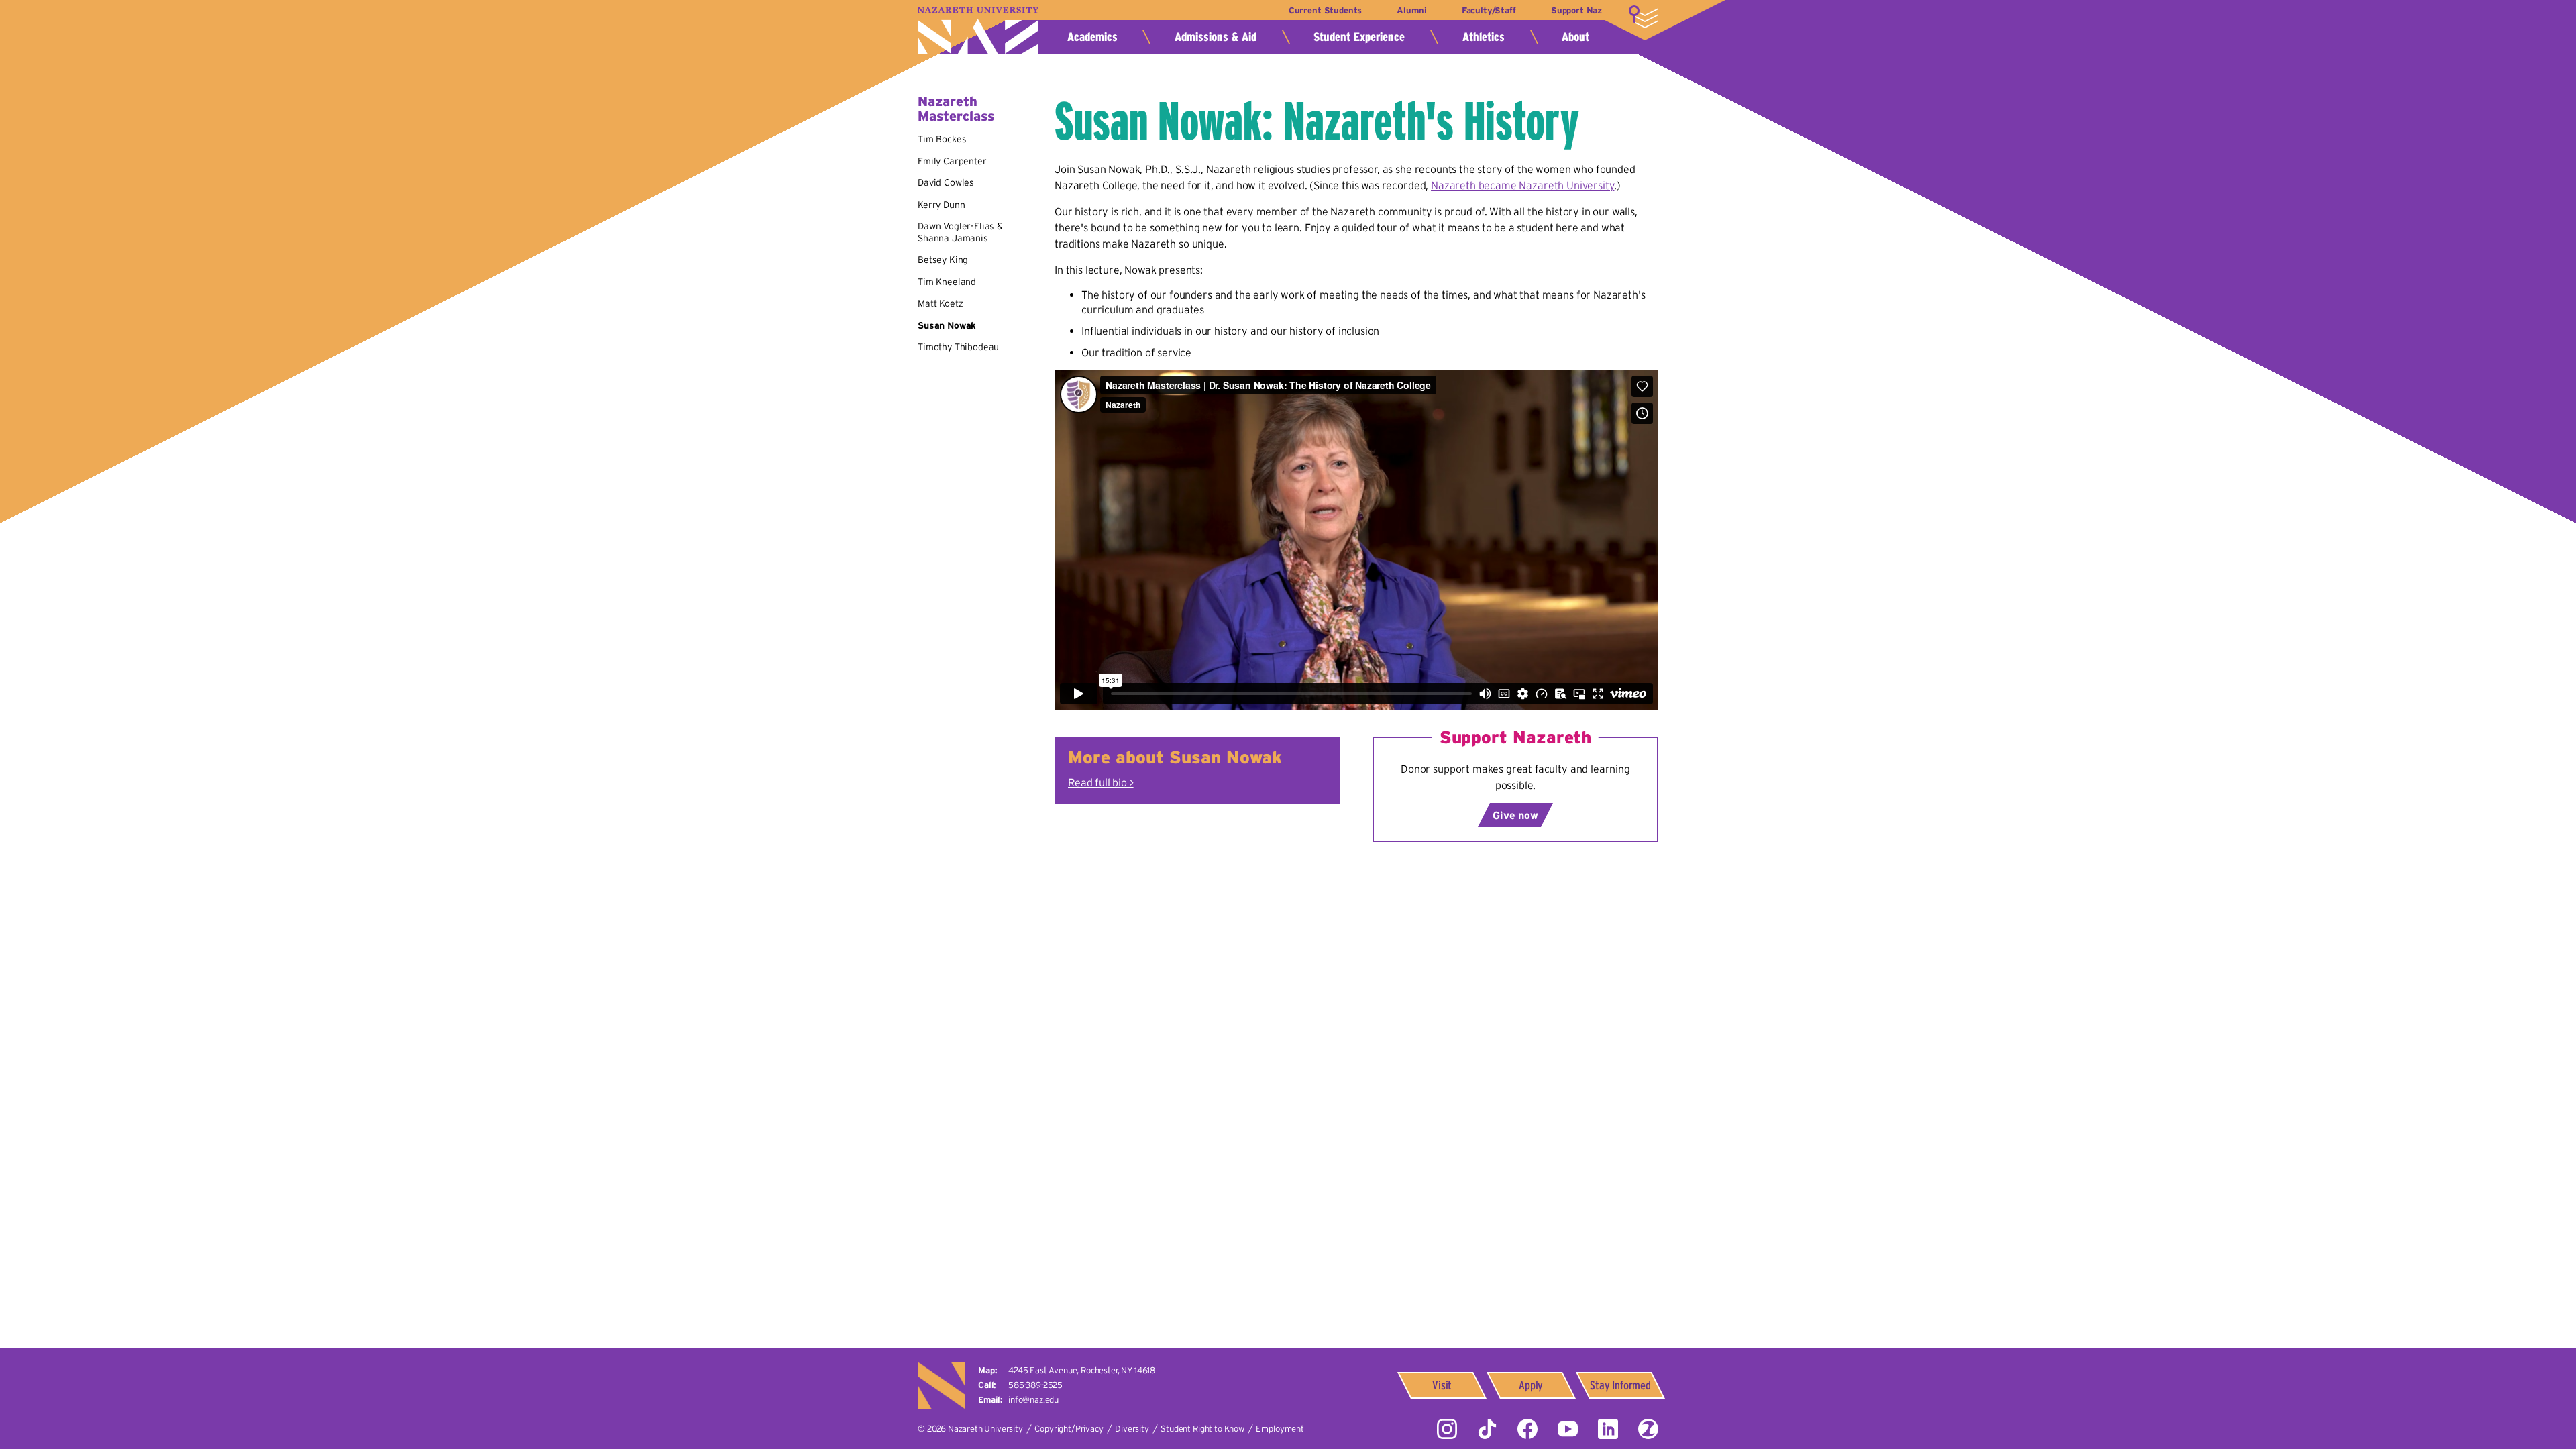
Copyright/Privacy (1069, 1429)
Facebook (1527, 1429)
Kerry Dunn (941, 205)
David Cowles (946, 182)
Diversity (1132, 1429)
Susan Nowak (947, 325)
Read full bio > (1101, 782)
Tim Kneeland (947, 282)
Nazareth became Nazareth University (1522, 185)
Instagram (1447, 1429)
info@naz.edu (1033, 1400)
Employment (1280, 1429)
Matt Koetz (940, 303)
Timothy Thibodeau (958, 347)
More (1644, 17)
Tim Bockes (942, 139)
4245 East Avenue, (1082, 1370)
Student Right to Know (1202, 1429)
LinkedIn (1608, 1429)
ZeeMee (1648, 1429)
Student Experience (1359, 37)
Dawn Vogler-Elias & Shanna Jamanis (960, 232)
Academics (1092, 37)
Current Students (1325, 10)
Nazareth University (978, 31)
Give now (1515, 815)
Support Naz (1576, 10)
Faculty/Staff (1489, 10)
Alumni (1411, 10)
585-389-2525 (1035, 1385)
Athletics (1484, 37)
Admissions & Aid (1216, 37)
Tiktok (1487, 1429)
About (1575, 37)
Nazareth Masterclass (956, 109)
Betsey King (943, 260)
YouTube (1568, 1429)
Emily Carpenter (952, 161)
